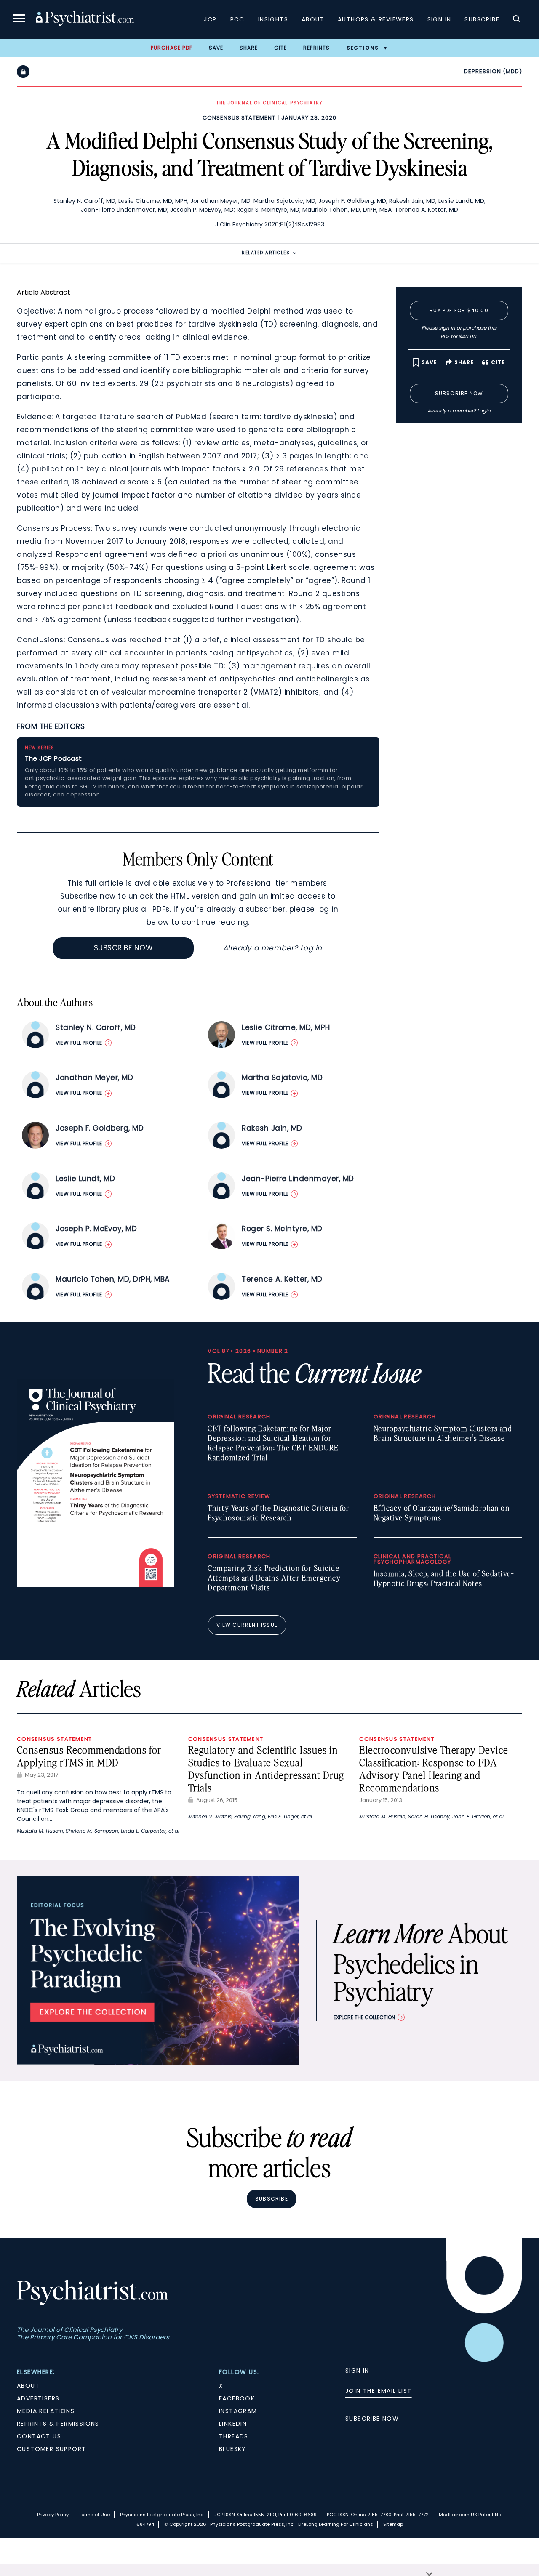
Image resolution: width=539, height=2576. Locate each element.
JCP (210, 19)
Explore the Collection (364, 2017)
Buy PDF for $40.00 (459, 310)
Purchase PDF (172, 48)
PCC (237, 19)
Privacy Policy (53, 2515)
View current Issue (247, 1625)
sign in (447, 328)
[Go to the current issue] (95, 1585)
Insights (273, 19)
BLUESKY (233, 2449)
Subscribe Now (124, 948)
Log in (311, 948)
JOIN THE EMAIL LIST (379, 2391)
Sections (363, 48)
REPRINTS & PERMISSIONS (58, 2424)
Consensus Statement (239, 118)
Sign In (439, 19)
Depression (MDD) (493, 71)
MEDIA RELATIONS (46, 2411)
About (313, 19)
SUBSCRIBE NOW (372, 2419)
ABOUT (28, 2386)
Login (484, 411)
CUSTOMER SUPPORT (51, 2449)
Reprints (317, 48)
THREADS (234, 2436)
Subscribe (482, 19)
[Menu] (19, 20)
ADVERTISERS (38, 2398)
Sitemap (393, 2524)
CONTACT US (39, 2436)
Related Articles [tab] (266, 253)
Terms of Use (94, 2515)
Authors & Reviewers (376, 19)
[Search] (516, 20)
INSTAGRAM (238, 2411)
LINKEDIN (233, 2424)
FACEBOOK (237, 2398)
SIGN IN (357, 2371)
